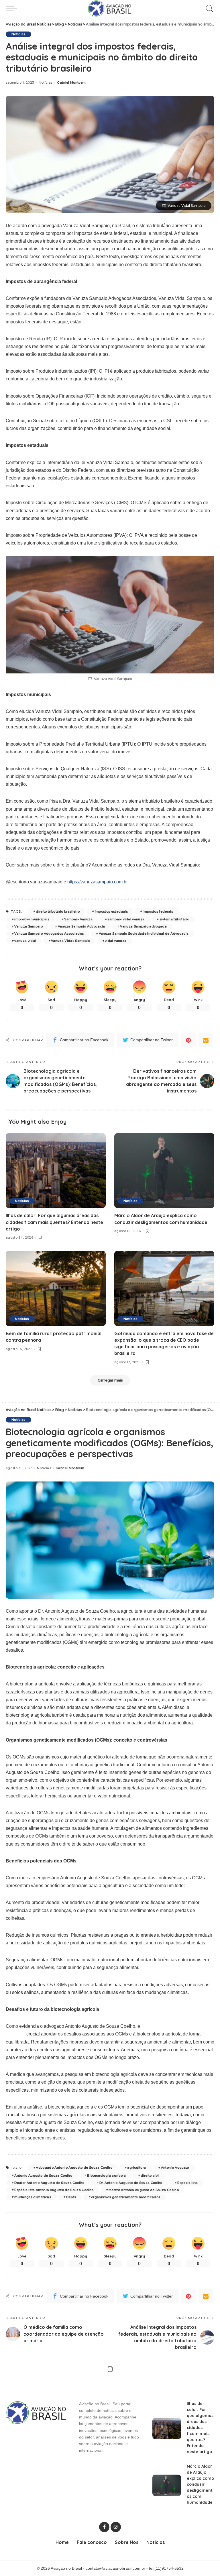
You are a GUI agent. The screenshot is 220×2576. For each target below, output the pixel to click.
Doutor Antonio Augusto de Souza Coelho (49, 2183)
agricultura (136, 2168)
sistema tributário (174, 919)
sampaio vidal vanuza (126, 919)
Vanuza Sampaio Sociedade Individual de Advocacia (144, 934)
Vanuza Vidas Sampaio (70, 941)
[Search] (208, 9)
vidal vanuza (116, 941)
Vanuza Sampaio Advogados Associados (49, 934)
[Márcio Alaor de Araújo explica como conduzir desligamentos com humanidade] (164, 1171)
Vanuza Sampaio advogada (143, 926)
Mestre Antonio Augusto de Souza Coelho (144, 2190)
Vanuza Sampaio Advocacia (81, 926)
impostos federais (158, 911)
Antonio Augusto (175, 2168)
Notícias (18, 34)
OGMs (71, 2197)
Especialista (187, 2183)
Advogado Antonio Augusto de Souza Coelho (74, 2168)
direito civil (150, 2176)
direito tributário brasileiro (58, 911)
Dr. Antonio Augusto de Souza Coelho (131, 2183)
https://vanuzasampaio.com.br (98, 882)
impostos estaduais (111, 911)
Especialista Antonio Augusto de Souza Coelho (54, 2190)
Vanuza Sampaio (29, 926)
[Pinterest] (188, 1040)
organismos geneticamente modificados (126, 2197)
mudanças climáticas (33, 2197)
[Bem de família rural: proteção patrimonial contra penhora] (56, 1288)
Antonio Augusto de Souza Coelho (43, 2176)
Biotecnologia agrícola (106, 2176)
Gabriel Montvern (71, 83)
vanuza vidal (25, 941)
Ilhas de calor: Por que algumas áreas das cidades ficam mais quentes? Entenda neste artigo (54, 1222)
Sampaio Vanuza (78, 919)
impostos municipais (32, 919)
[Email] (206, 1040)
